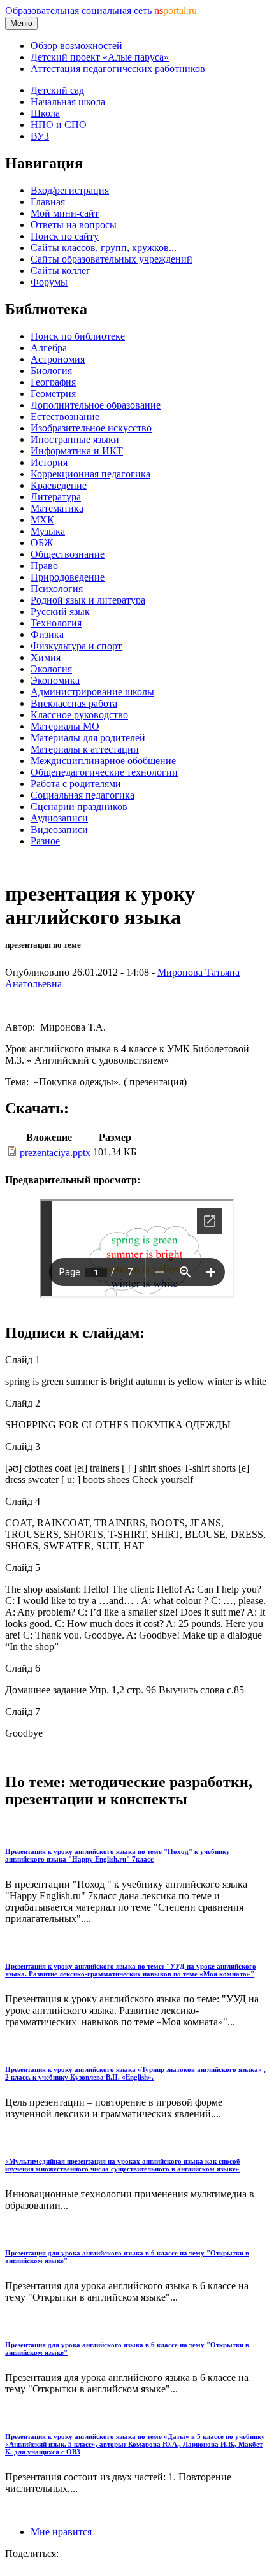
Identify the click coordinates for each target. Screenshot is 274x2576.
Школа (45, 113)
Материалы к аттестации (85, 749)
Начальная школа (68, 102)
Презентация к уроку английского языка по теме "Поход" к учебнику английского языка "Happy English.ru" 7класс (118, 1855)
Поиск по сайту (65, 236)
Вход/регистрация (70, 190)
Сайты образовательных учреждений (112, 259)
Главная (48, 202)
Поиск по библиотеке (78, 336)
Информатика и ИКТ (77, 451)
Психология (57, 589)
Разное (45, 841)
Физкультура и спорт (76, 646)
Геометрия (53, 394)
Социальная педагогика (83, 795)
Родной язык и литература (88, 600)
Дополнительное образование (96, 405)
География (53, 382)
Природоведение (68, 577)
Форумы (49, 282)
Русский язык (60, 611)
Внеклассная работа (74, 703)
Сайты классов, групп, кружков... (104, 248)
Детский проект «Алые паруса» (100, 57)
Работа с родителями (76, 784)
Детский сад (57, 90)
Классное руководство (79, 715)
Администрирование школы (92, 692)
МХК (42, 520)
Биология (51, 371)
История (49, 462)
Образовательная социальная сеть (101, 11)
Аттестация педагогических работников (118, 69)
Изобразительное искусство (91, 428)
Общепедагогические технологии (104, 772)
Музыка (48, 531)
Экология (51, 669)
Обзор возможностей (76, 46)
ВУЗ (40, 136)
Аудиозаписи (59, 818)
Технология (56, 623)
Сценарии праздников (79, 807)
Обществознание (68, 554)
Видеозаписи (59, 829)
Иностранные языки (75, 439)
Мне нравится (61, 2532)
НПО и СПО (59, 125)
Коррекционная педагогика (90, 474)
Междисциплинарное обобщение (103, 761)
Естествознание (65, 416)
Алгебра (49, 348)
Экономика (55, 680)
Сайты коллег (61, 271)
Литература (56, 497)
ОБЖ (42, 543)
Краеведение (59, 485)
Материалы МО (65, 726)
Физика (47, 634)
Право (44, 566)
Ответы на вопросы (74, 225)
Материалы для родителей (88, 738)
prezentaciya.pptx (55, 1153)
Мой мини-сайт (65, 213)
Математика (57, 508)
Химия (46, 657)
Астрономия (58, 359)
